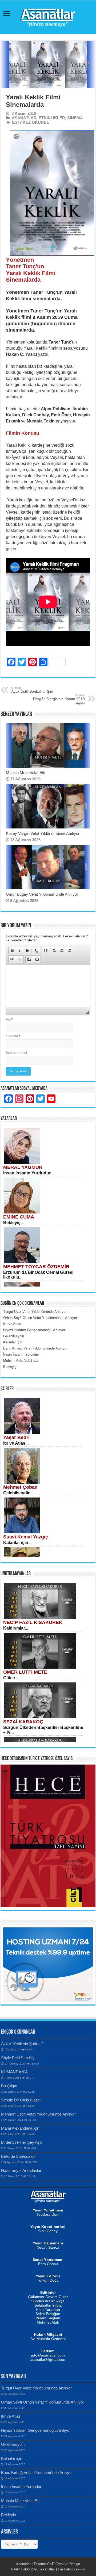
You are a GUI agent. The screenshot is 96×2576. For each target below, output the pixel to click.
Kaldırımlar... (16, 1628)
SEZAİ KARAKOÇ (23, 1722)
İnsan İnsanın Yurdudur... (28, 1173)
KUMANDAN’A (14, 2072)
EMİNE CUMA (19, 1217)
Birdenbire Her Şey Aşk (21, 2142)
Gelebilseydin (13, 2444)
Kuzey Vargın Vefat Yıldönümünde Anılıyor (43, 833)
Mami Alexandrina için (20, 2128)
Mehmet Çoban (20, 1487)
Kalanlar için (12, 2458)
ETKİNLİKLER (52, 118)
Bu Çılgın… (11, 2086)
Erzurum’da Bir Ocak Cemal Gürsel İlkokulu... (38, 1275)
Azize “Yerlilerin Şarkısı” (22, 2044)
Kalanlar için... (17, 1543)
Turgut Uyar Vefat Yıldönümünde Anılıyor (36, 2388)
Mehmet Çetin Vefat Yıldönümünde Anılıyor (38, 2114)
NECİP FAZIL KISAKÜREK (33, 1622)
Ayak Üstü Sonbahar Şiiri (32, 690)
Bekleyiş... (13, 1223)
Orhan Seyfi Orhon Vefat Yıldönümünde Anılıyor (43, 2402)
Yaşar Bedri (16, 1437)
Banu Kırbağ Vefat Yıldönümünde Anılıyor (37, 2473)
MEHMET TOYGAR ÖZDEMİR (36, 1267)
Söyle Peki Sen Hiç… (20, 2058)
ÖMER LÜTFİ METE (25, 1672)
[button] (12, 950)
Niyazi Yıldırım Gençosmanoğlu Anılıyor (36, 2430)
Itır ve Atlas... (16, 1443)
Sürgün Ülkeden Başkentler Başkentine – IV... (43, 1730)
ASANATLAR (24, 118)
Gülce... (11, 1678)
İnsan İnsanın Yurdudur (21, 2487)
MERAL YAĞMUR (23, 1167)
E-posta (13, 1036)
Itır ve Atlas (11, 2416)
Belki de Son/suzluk (18, 2156)
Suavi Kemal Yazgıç (26, 1537)
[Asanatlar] (48, 16)
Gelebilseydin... (19, 1493)
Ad (9, 1020)
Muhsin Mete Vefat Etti (25, 773)
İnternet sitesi (16, 1053)
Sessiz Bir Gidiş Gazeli (21, 2100)
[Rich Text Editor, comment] (48, 986)
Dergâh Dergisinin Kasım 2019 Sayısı (59, 699)
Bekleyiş (9, 2515)
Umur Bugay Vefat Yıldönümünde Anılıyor (42, 894)
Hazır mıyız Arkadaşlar (21, 2170)
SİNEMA (75, 118)
